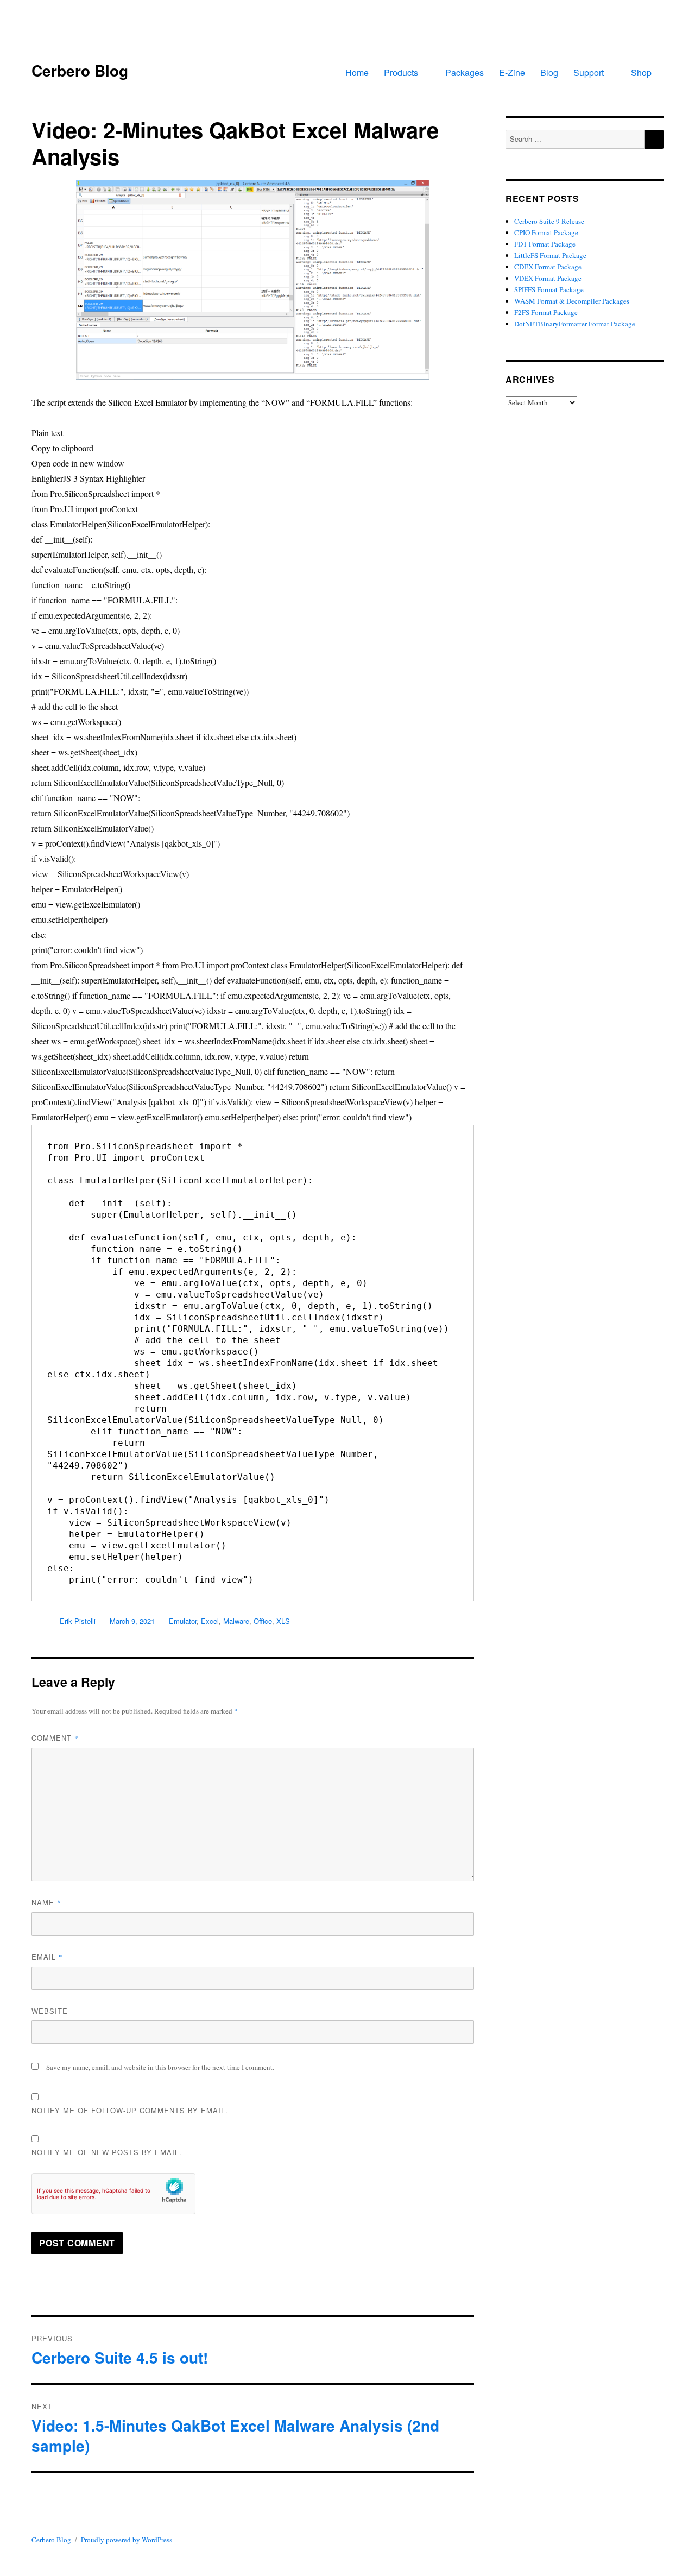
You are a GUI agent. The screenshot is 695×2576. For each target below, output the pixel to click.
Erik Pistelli (78, 1621)
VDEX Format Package (548, 278)
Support (589, 73)
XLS (283, 1621)
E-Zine (512, 73)
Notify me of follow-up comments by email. (130, 2110)
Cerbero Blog (80, 70)
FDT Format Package (545, 244)
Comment (55, 1738)
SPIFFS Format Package (549, 289)
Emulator (183, 1621)
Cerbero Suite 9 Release (549, 221)
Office (263, 1621)
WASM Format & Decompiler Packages (572, 301)
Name (46, 1902)
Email (47, 1957)
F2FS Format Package (546, 312)
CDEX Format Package (548, 267)
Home (357, 73)
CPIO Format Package (546, 232)
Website (50, 2011)
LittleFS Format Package (550, 255)
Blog (549, 73)
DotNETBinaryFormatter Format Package (575, 324)
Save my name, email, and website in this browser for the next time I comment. (160, 2067)
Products (401, 73)
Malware (236, 1621)
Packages (465, 73)
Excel (210, 1621)
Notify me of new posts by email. (107, 2152)
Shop (641, 73)
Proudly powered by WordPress (127, 2540)
